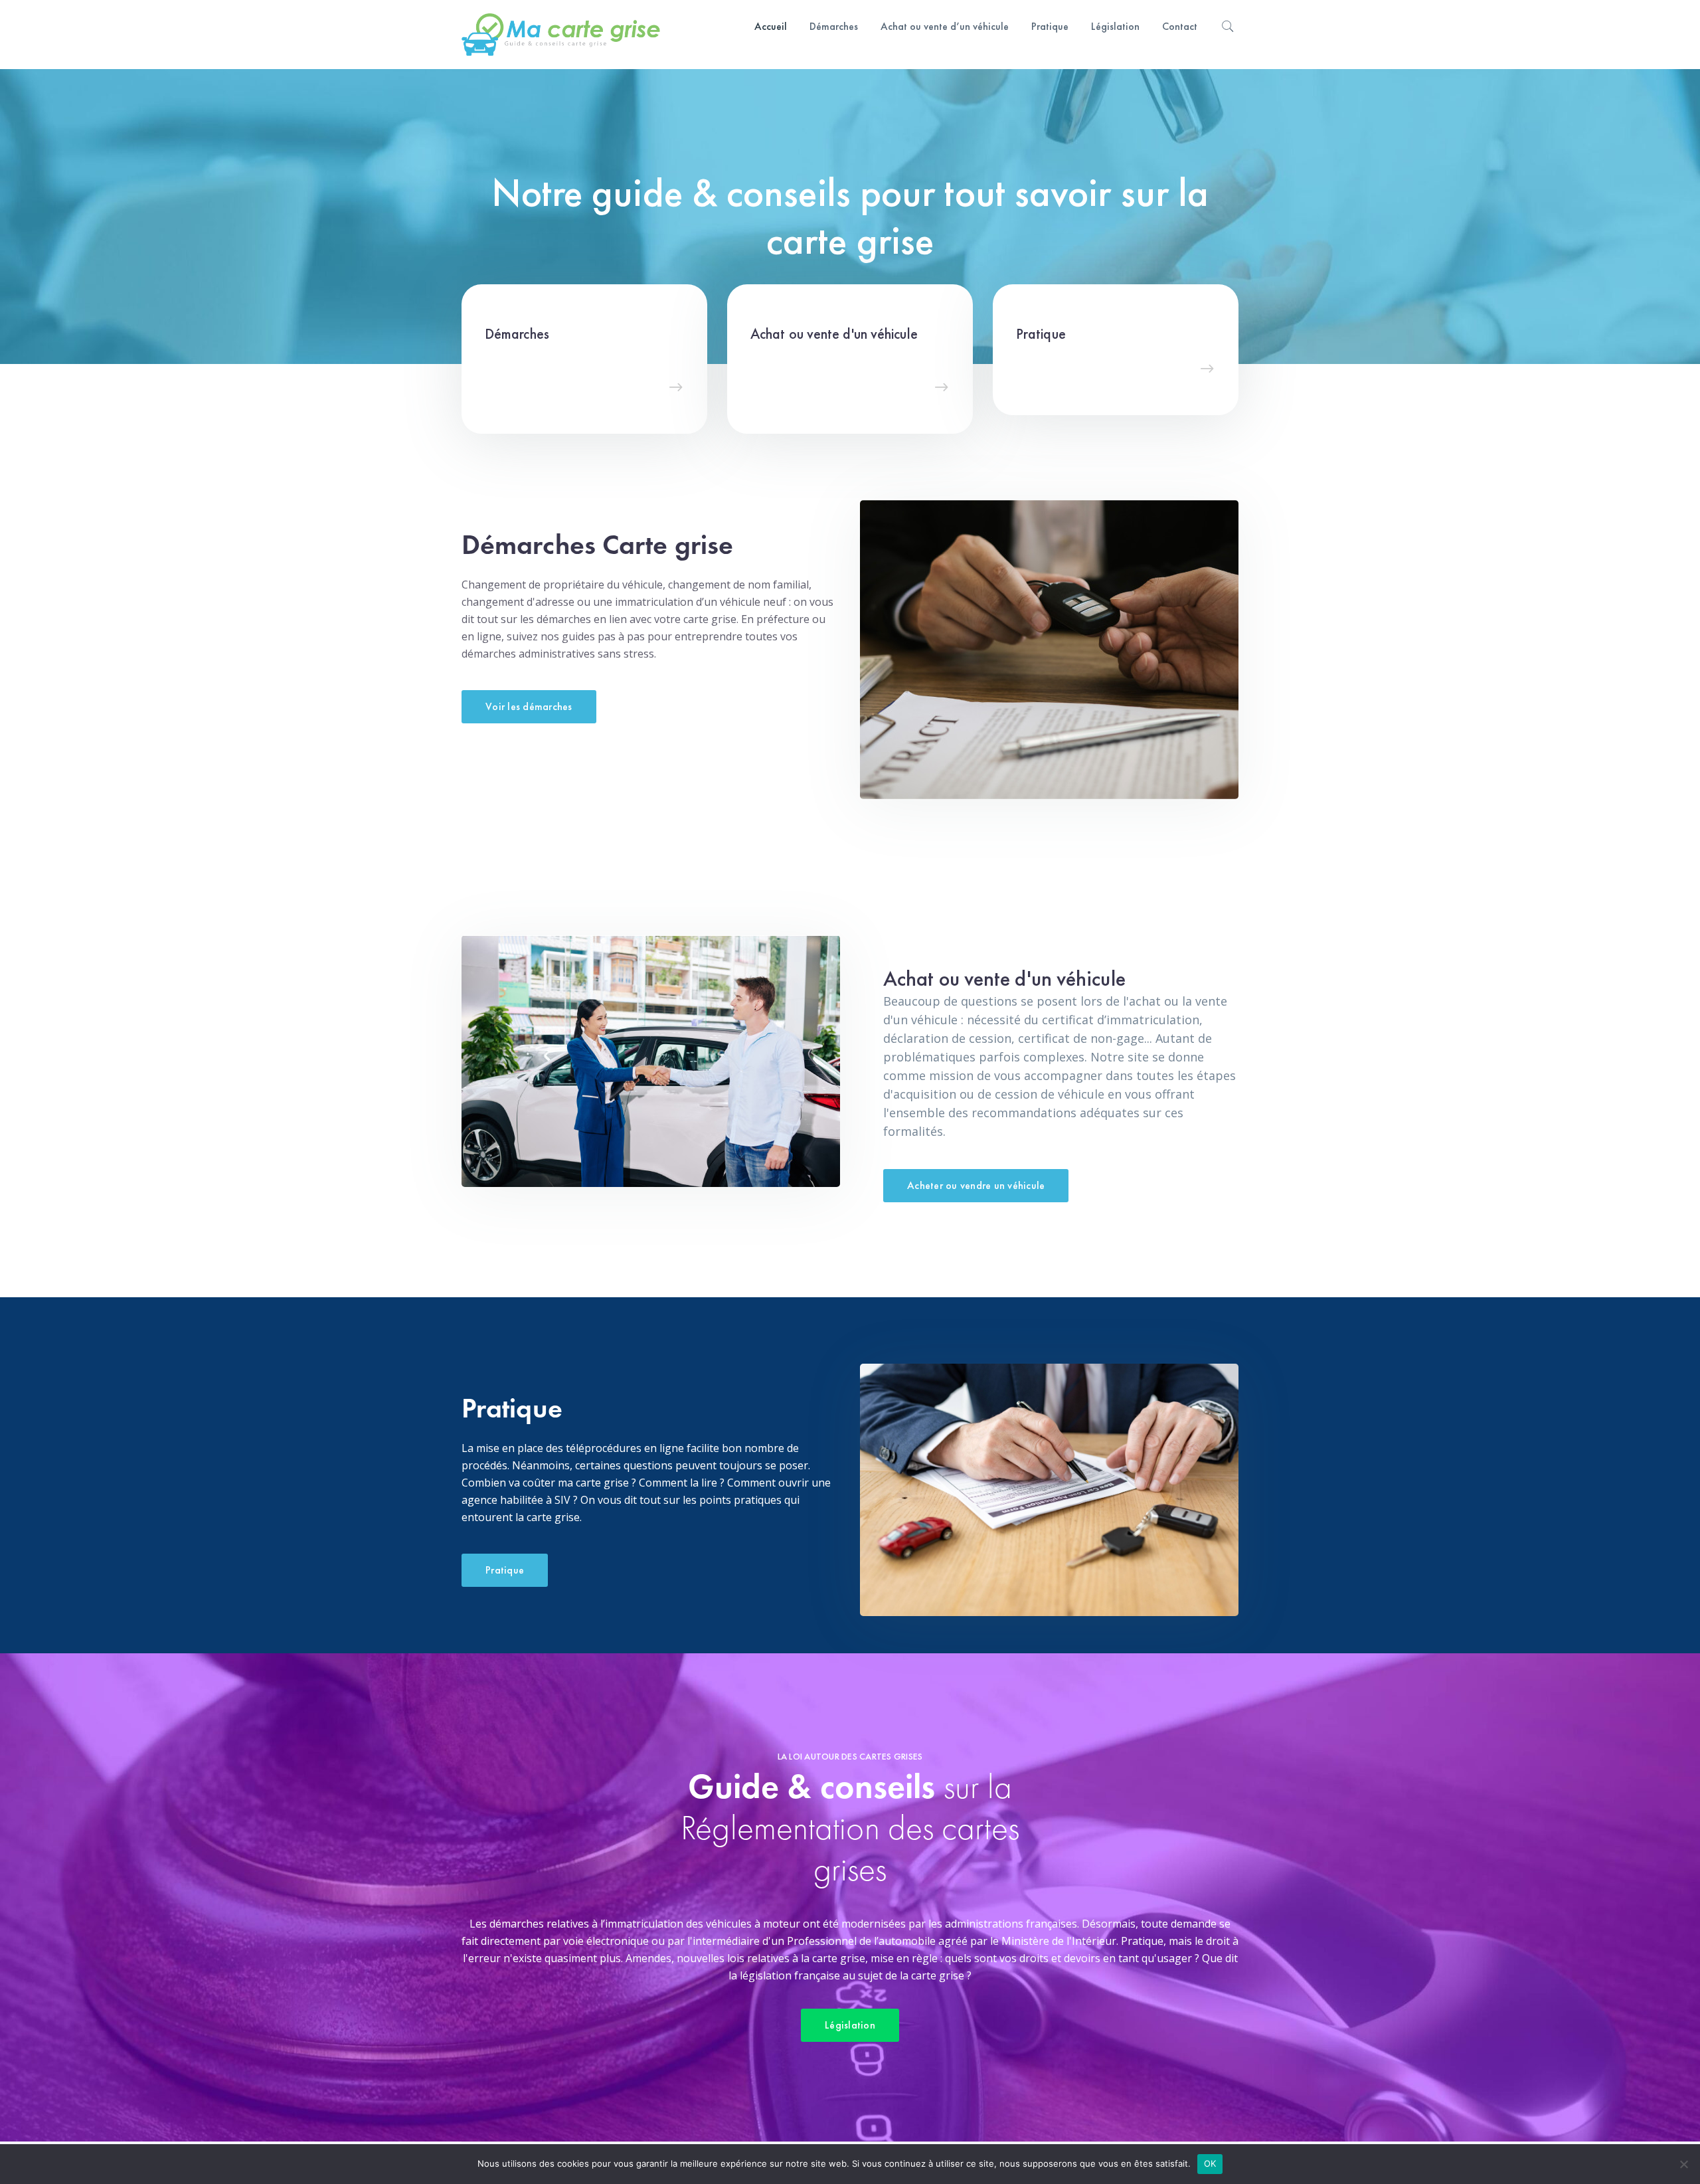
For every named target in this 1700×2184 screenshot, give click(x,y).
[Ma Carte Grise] (561, 33)
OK (1210, 2163)
